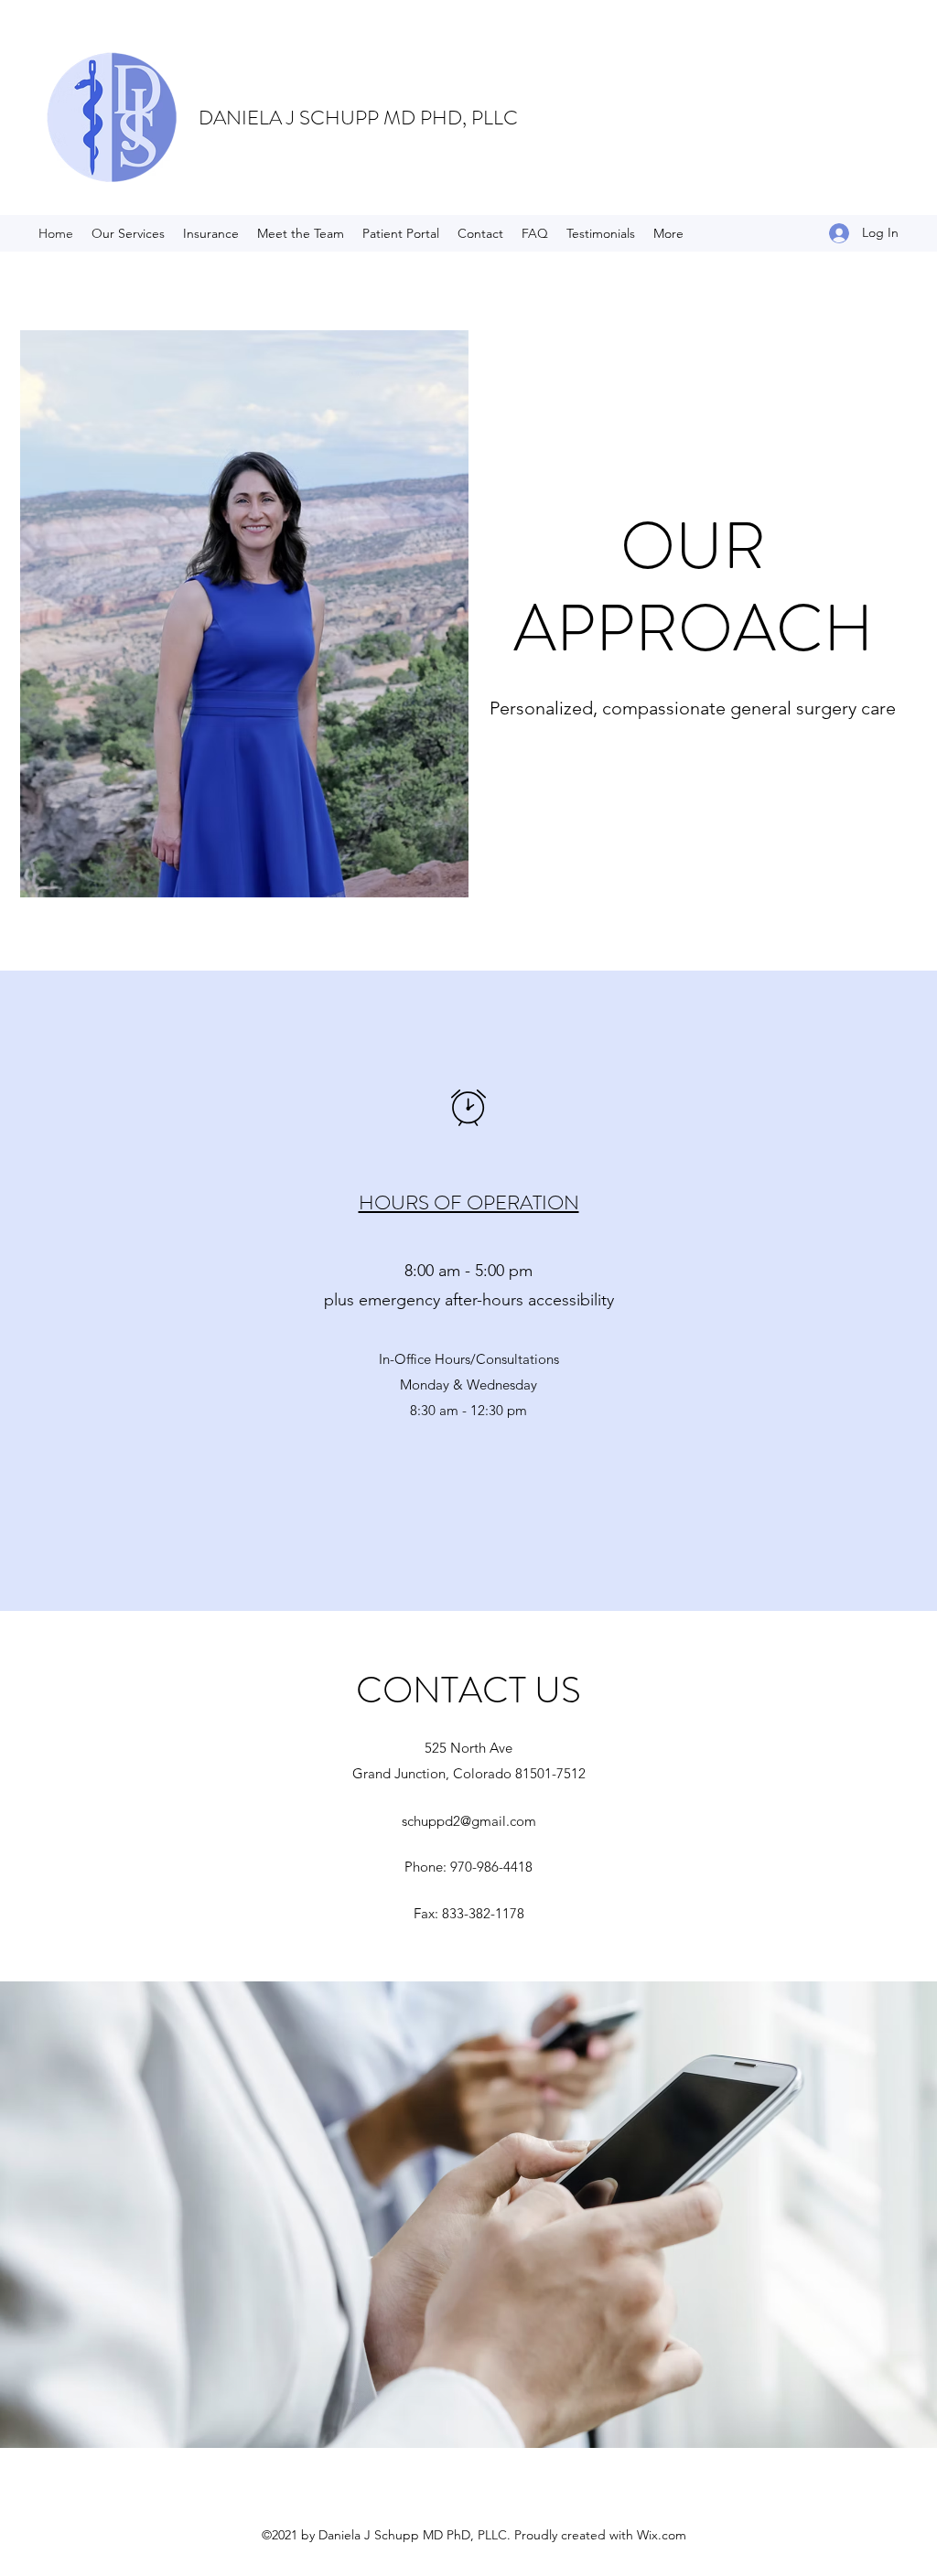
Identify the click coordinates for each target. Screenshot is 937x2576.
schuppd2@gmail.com (469, 1821)
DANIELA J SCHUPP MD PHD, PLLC (358, 118)
